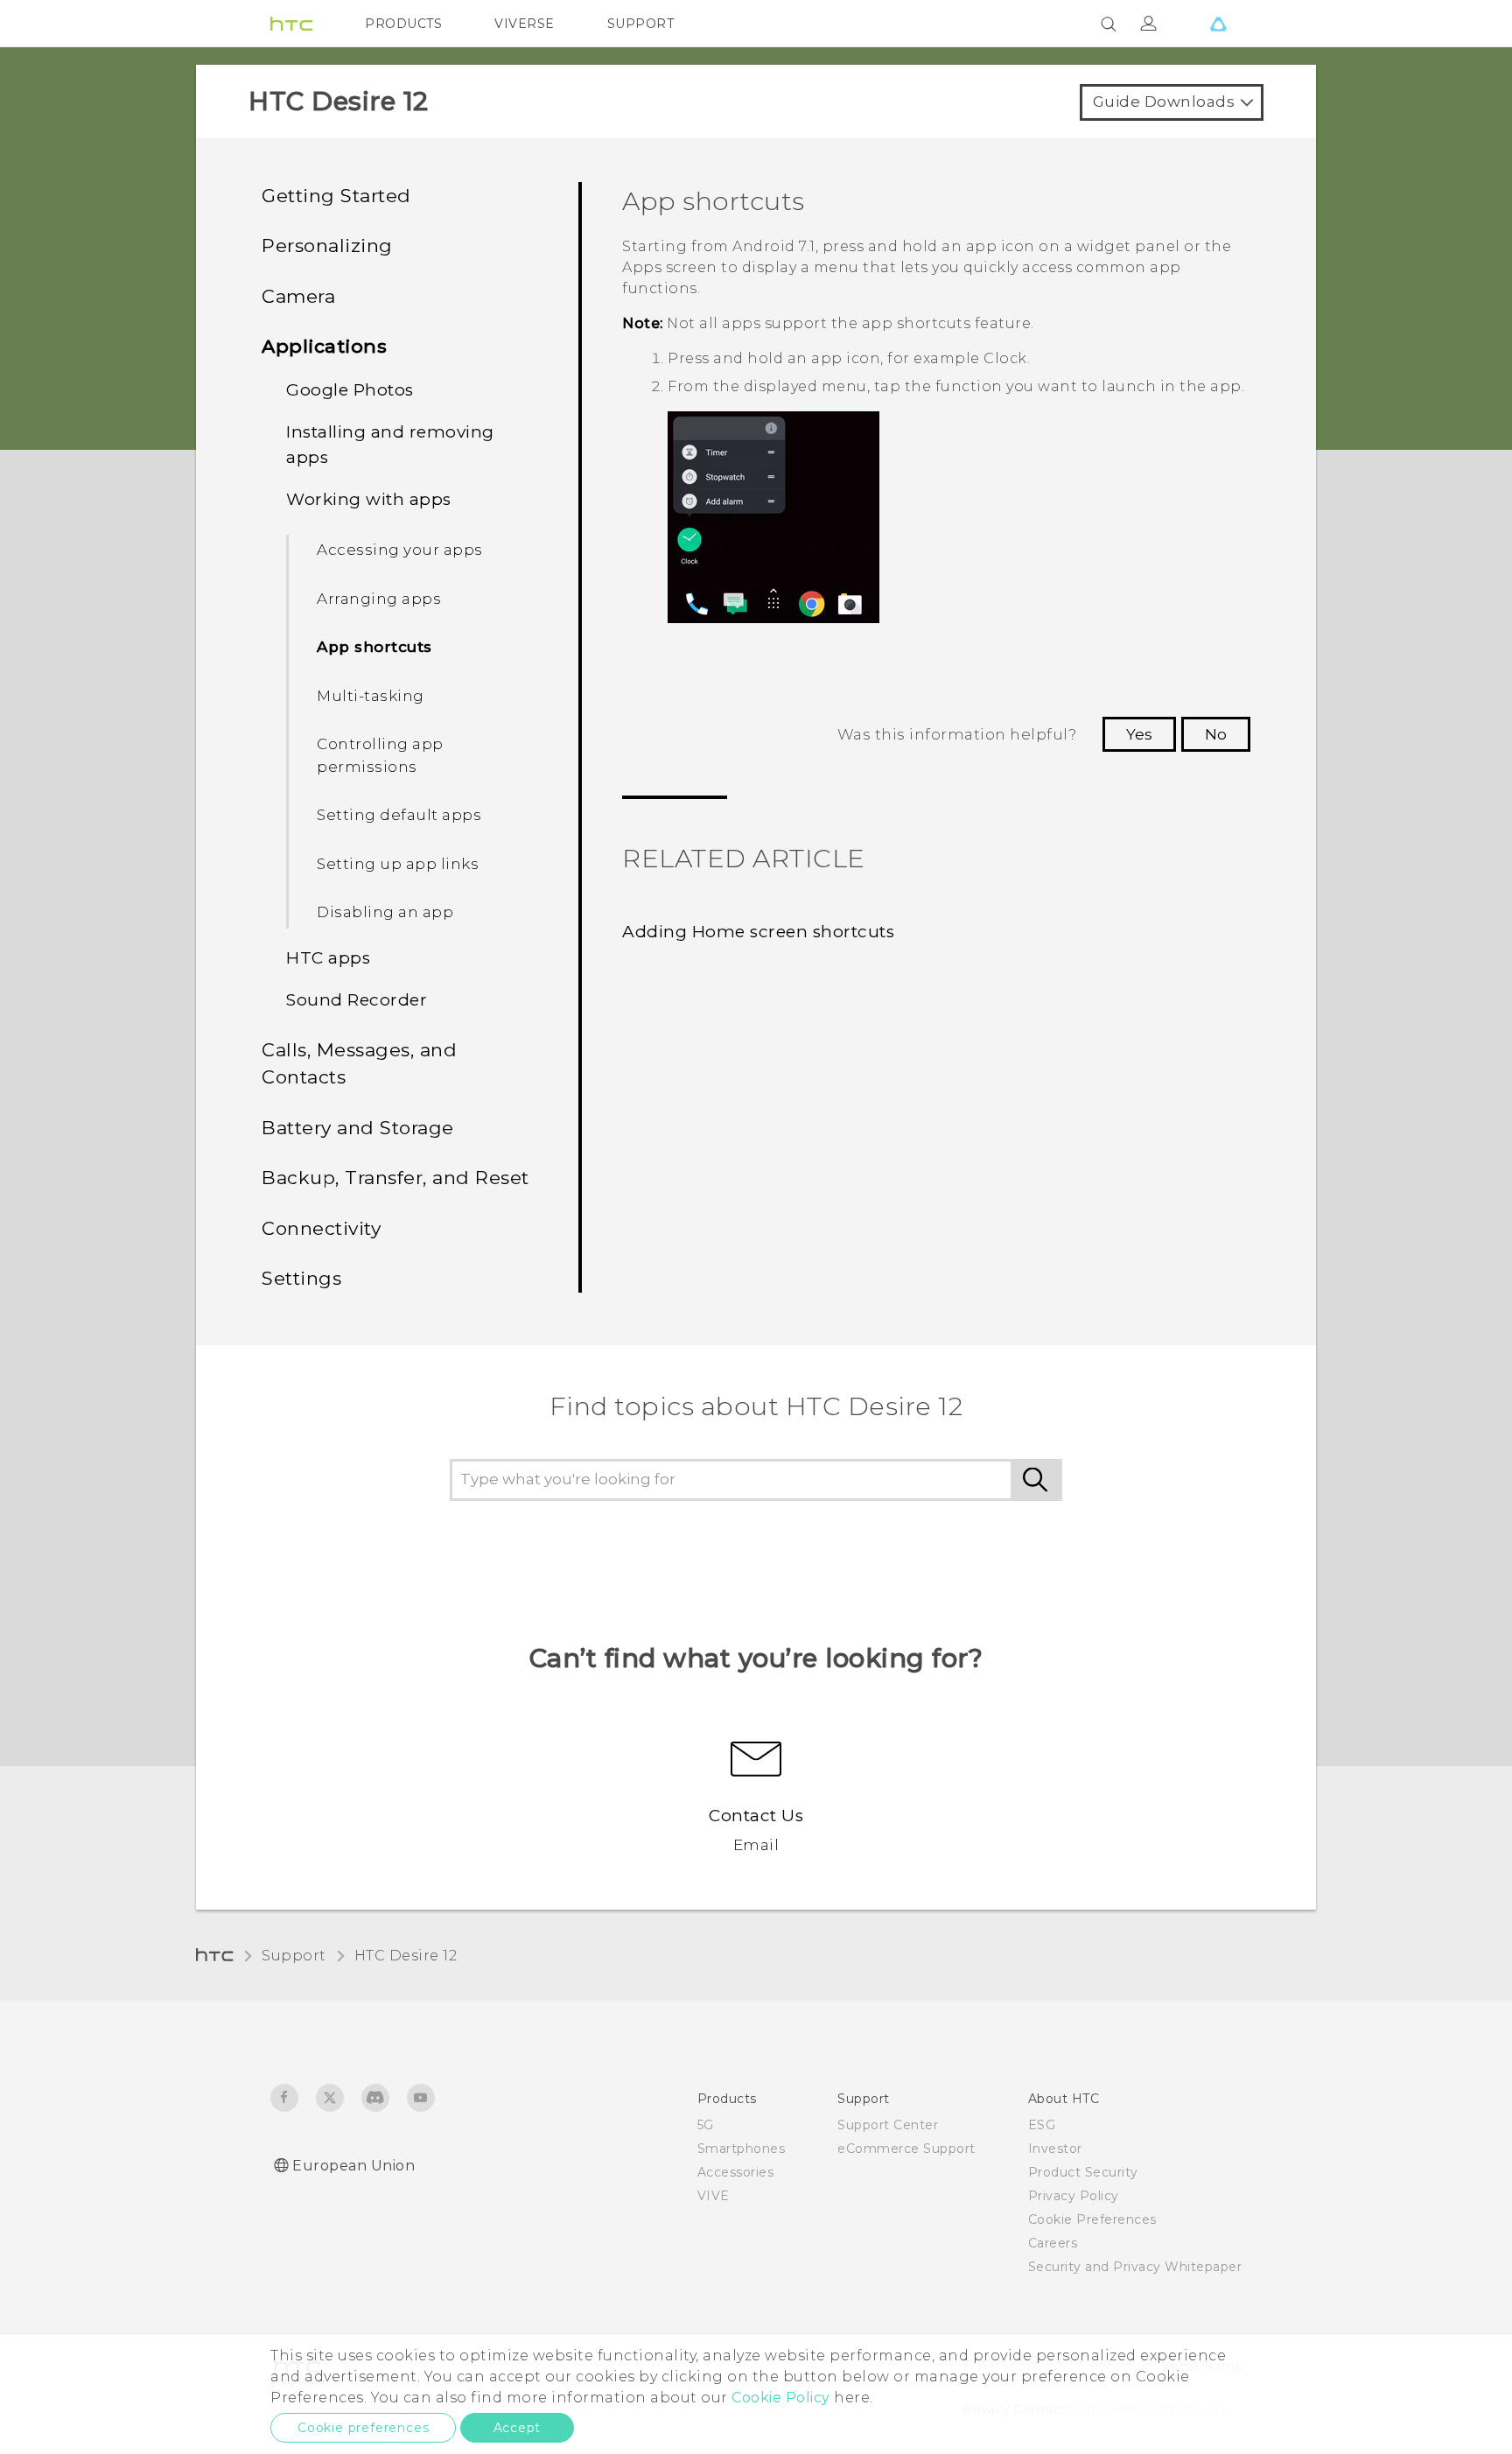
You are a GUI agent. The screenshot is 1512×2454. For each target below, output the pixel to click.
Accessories (736, 2172)
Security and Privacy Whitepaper (1135, 2267)
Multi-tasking (371, 696)
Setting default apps (399, 815)
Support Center (888, 2125)
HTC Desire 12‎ (406, 1956)
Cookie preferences (363, 2428)
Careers (1053, 2243)
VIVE (714, 2196)
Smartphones (742, 2149)
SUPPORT (641, 24)
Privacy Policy (1074, 2196)
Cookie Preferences (1092, 2219)
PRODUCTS (403, 24)
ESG (1042, 2125)
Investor (1055, 2149)
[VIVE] (1218, 24)
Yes (1139, 734)
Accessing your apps (400, 550)
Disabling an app (385, 912)
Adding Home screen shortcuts (758, 932)
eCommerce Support (906, 2149)
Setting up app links (398, 864)
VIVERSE (525, 24)
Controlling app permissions (380, 755)
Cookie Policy (781, 2398)
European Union (353, 2166)
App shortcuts (374, 647)
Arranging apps (379, 599)
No (1216, 734)
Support (294, 1956)
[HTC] (291, 24)
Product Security (1083, 2172)
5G (706, 2125)
